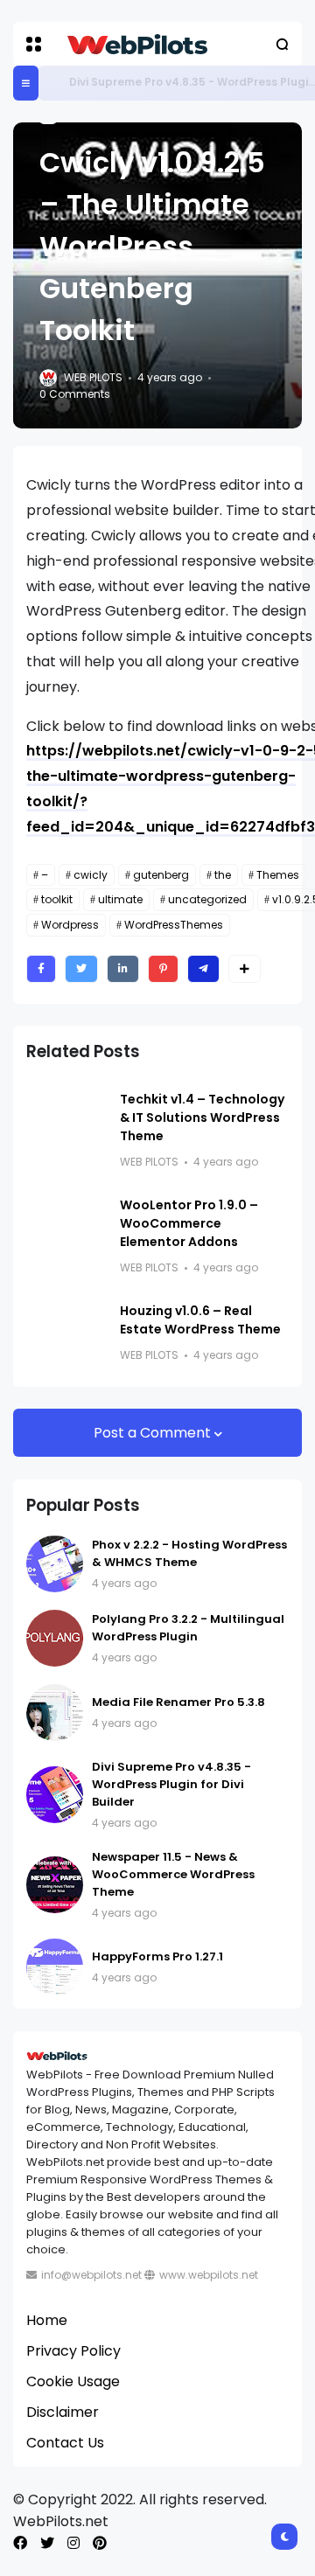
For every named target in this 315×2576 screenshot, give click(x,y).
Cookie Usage (73, 2381)
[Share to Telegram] (203, 969)
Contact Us (65, 2443)
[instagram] (73, 2543)
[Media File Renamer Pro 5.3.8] (55, 1713)
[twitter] (47, 2543)
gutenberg (161, 875)
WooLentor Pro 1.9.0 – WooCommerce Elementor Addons (189, 1223)
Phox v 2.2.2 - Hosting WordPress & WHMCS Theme (189, 1553)
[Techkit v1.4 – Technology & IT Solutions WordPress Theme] (66, 1122)
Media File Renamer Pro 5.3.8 (178, 1702)
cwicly (91, 875)
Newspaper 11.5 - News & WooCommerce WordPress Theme (173, 1874)
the (223, 875)
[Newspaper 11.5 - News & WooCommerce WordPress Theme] (55, 1885)
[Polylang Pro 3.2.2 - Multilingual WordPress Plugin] (55, 1638)
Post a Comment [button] (154, 1433)
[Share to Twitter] (81, 969)
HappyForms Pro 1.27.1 (157, 1956)
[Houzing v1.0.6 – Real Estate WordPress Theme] (66, 1333)
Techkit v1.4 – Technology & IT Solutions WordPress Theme (202, 1117)
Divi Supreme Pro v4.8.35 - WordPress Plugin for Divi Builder (171, 1784)
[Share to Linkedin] (123, 969)
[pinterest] (100, 2543)
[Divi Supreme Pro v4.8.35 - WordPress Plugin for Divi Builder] (56, 83)
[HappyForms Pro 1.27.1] (55, 1967)
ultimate (120, 899)
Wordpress (70, 925)
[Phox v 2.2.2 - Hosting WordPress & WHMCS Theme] (55, 1564)
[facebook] (20, 2543)
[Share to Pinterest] (163, 969)
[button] (34, 44)
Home (47, 2320)
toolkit (57, 899)
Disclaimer (63, 2412)
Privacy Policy (73, 2351)
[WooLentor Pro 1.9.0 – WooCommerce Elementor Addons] (66, 1228)
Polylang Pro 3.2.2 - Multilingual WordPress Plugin (188, 1628)
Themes (278, 875)
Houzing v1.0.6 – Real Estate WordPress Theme (200, 1320)
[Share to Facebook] (41, 969)
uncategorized (207, 899)
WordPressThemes (174, 925)
